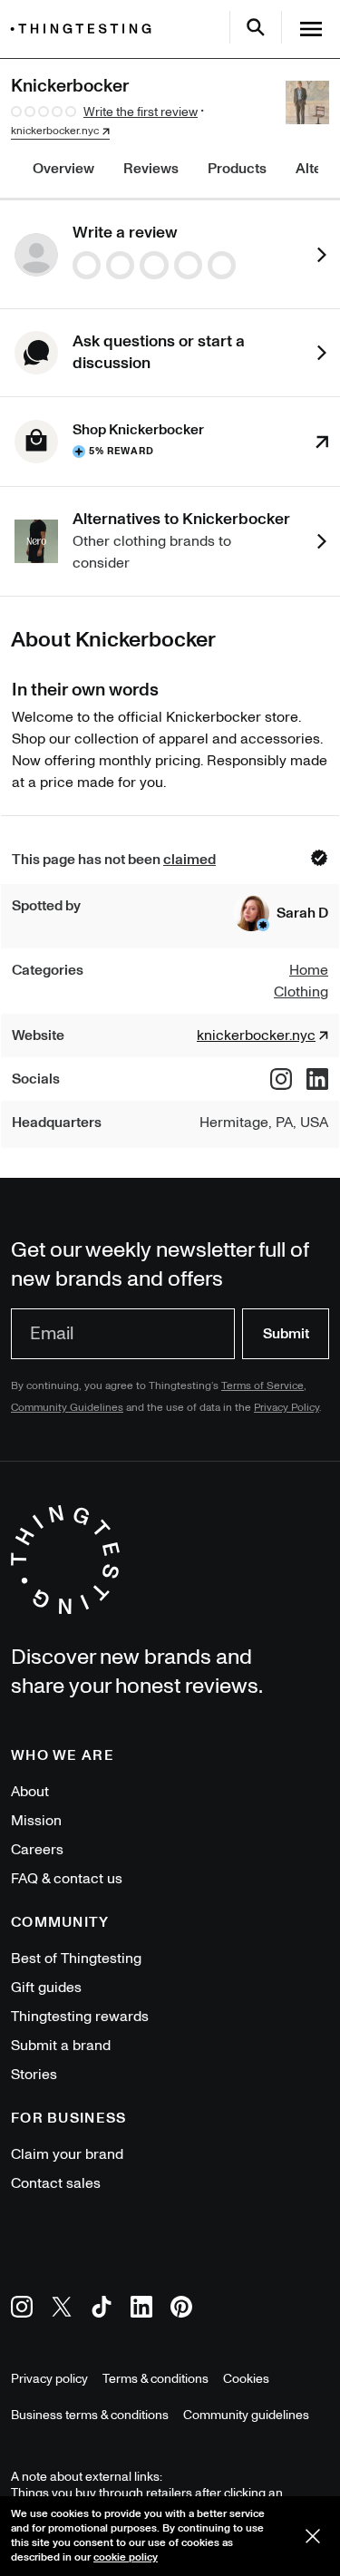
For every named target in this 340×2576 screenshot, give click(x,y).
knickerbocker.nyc (55, 131)
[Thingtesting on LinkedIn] (141, 2310)
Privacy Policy (287, 1408)
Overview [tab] (63, 169)
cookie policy (126, 2557)
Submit (286, 1334)
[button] (281, 913)
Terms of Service (262, 1386)
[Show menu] (311, 29)
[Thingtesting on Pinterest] (181, 2310)
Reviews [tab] (151, 169)
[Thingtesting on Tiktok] (102, 2310)
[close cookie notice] (313, 2536)
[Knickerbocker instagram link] (281, 1079)
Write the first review (141, 112)
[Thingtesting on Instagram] (22, 2310)
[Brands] (85, 29)
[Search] (256, 27)
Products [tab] (237, 169)
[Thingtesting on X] (62, 2310)
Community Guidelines (67, 1408)
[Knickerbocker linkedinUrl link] (317, 1079)
